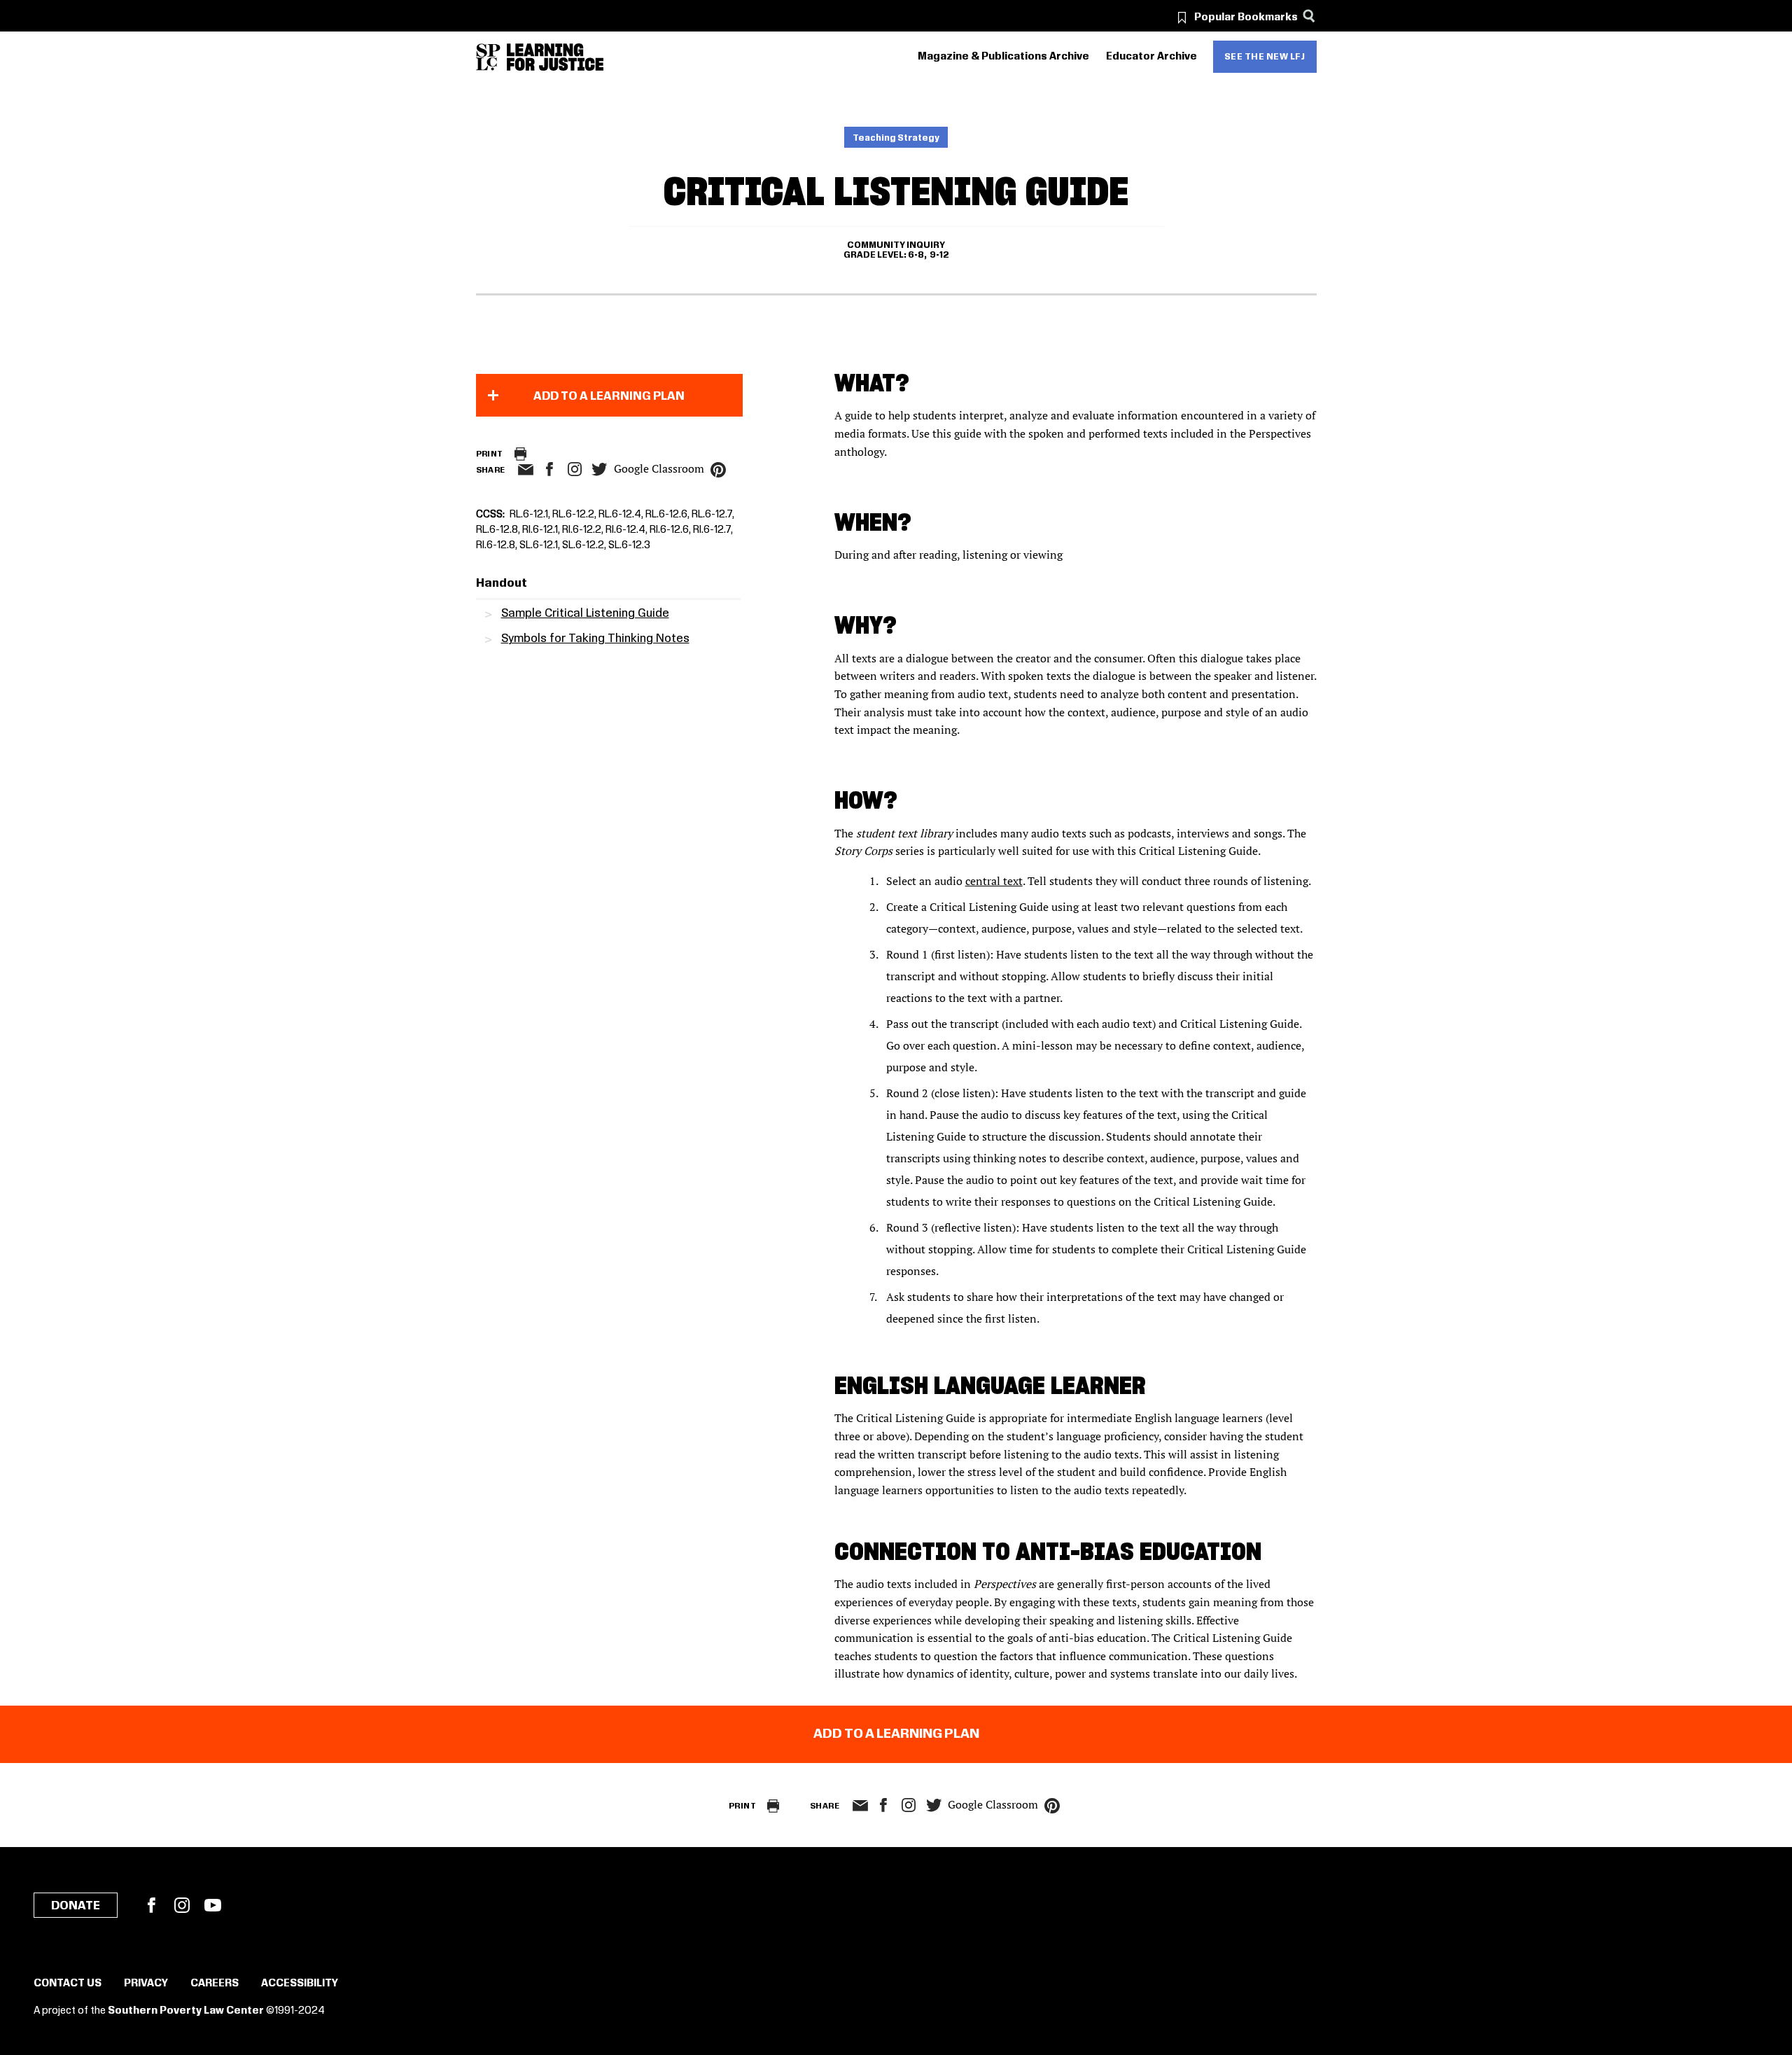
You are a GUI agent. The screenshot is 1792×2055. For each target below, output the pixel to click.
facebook (549, 469)
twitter (600, 469)
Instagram (575, 469)
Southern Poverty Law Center (186, 2011)
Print (490, 454)
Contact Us (68, 1984)
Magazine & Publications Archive (1003, 57)
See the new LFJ (1265, 57)
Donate (76, 1906)
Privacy (146, 1984)
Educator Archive (1151, 57)
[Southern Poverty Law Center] (488, 57)
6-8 (916, 255)
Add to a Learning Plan (609, 396)
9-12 (939, 255)
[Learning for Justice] (555, 57)
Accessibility (300, 1984)
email (526, 470)
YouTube (213, 1905)
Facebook (151, 1905)
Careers (215, 1984)
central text (994, 881)
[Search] (1309, 16)
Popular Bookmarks (1246, 18)
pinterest (718, 470)
